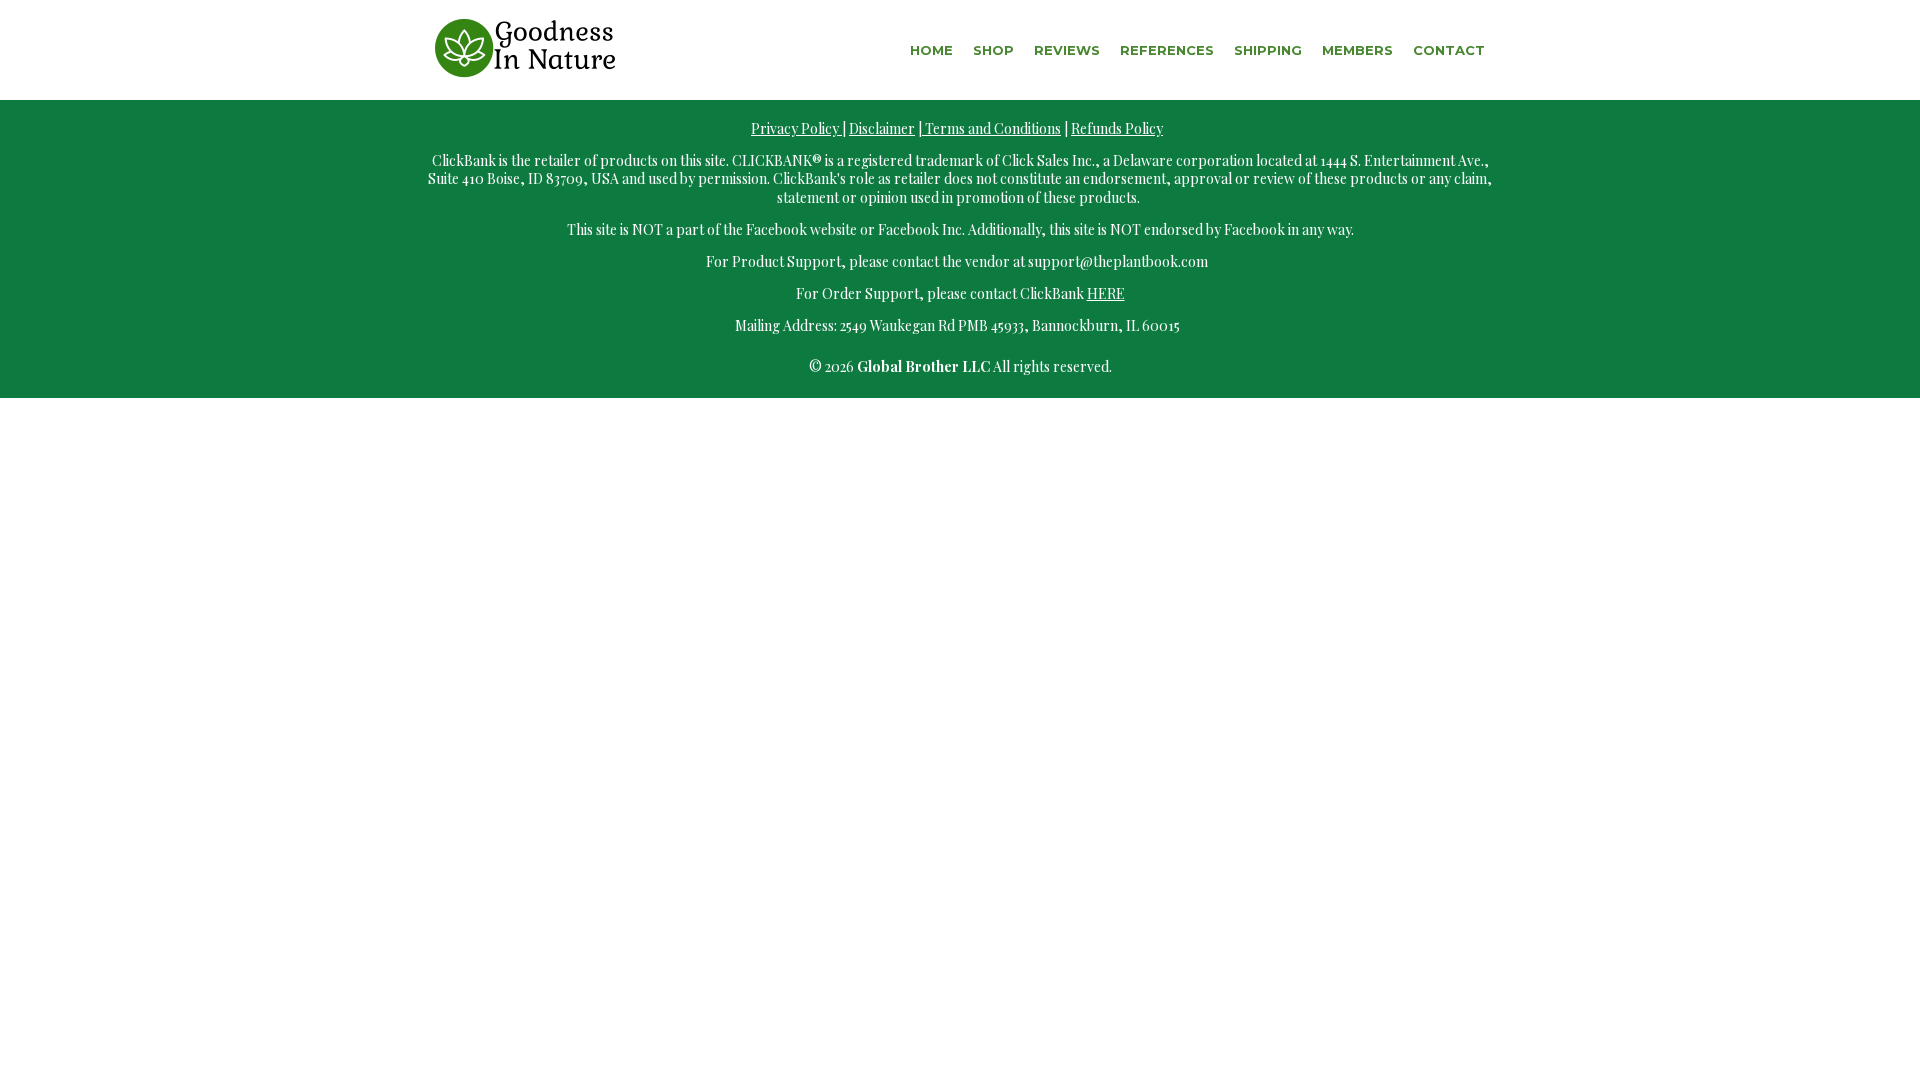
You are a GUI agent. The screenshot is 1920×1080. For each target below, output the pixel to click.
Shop (993, 50)
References (1167, 50)
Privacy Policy (796, 128)
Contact (1449, 50)
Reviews (1067, 50)
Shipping (1268, 50)
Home (931, 50)
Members (1357, 50)
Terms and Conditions (991, 128)
